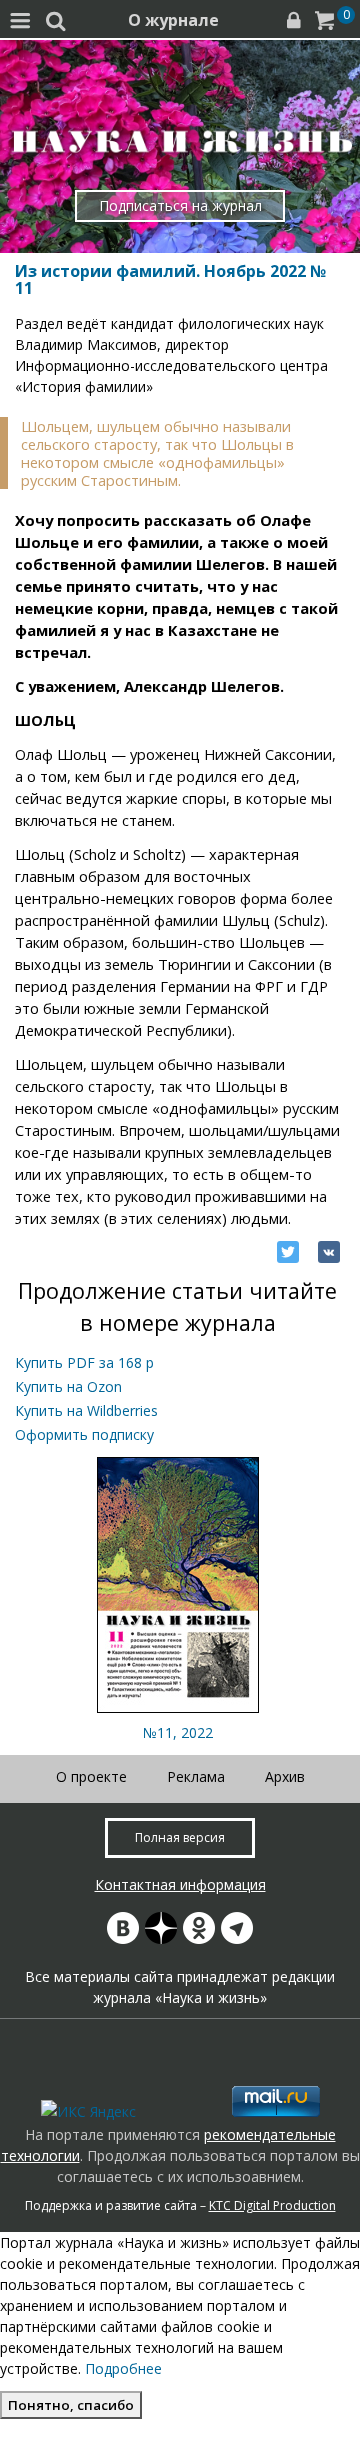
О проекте (91, 1776)
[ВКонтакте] (329, 1252)
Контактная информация (180, 1884)
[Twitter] (288, 1252)
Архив (285, 1776)
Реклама (196, 1776)
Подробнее (123, 2368)
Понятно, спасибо (71, 2405)
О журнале (173, 20)
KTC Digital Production (272, 2205)
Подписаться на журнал (180, 205)
